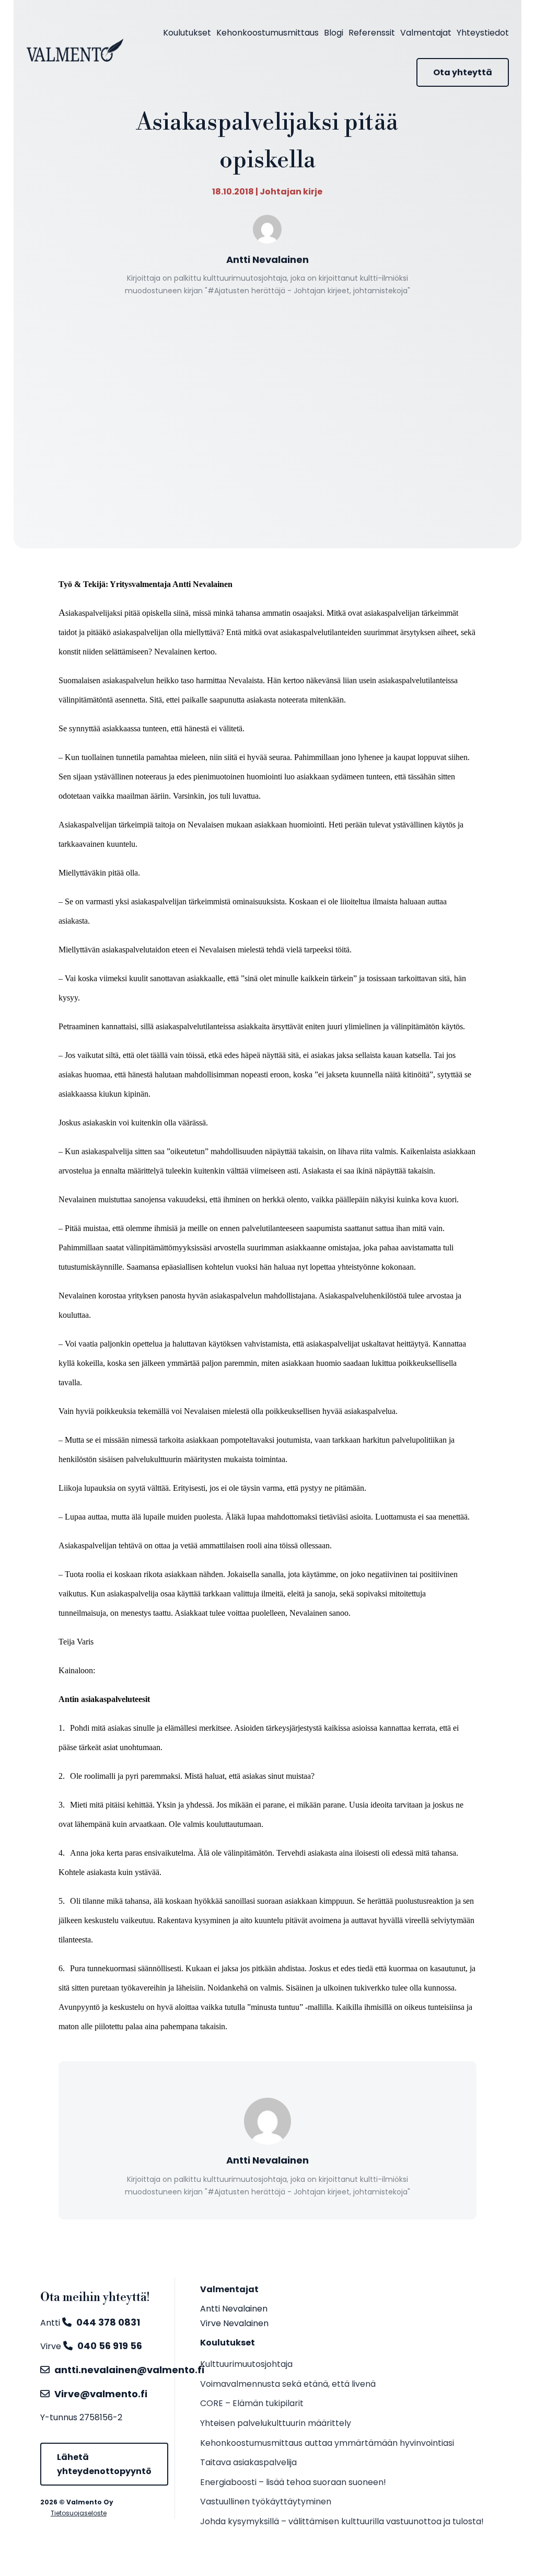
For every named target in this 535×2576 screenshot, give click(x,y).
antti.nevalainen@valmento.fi (129, 2370)
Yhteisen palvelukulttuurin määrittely (276, 2423)
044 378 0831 (108, 2322)
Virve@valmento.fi (101, 2394)
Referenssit (372, 33)
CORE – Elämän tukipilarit (252, 2403)
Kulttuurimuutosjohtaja (246, 2364)
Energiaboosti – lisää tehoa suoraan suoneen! (293, 2482)
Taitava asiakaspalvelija (248, 2462)
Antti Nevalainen (234, 2309)
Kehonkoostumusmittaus (267, 33)
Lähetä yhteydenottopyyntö (104, 2464)
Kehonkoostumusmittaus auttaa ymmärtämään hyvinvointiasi (327, 2443)
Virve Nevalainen (234, 2323)
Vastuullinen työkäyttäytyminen (266, 2502)
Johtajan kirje (291, 192)
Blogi (334, 33)
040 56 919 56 (110, 2346)
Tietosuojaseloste (79, 2513)
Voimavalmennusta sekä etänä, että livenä (288, 2384)
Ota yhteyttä (463, 72)
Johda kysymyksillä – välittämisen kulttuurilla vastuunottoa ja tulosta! (342, 2521)
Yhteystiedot (483, 33)
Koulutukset (187, 33)
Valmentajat (426, 33)
